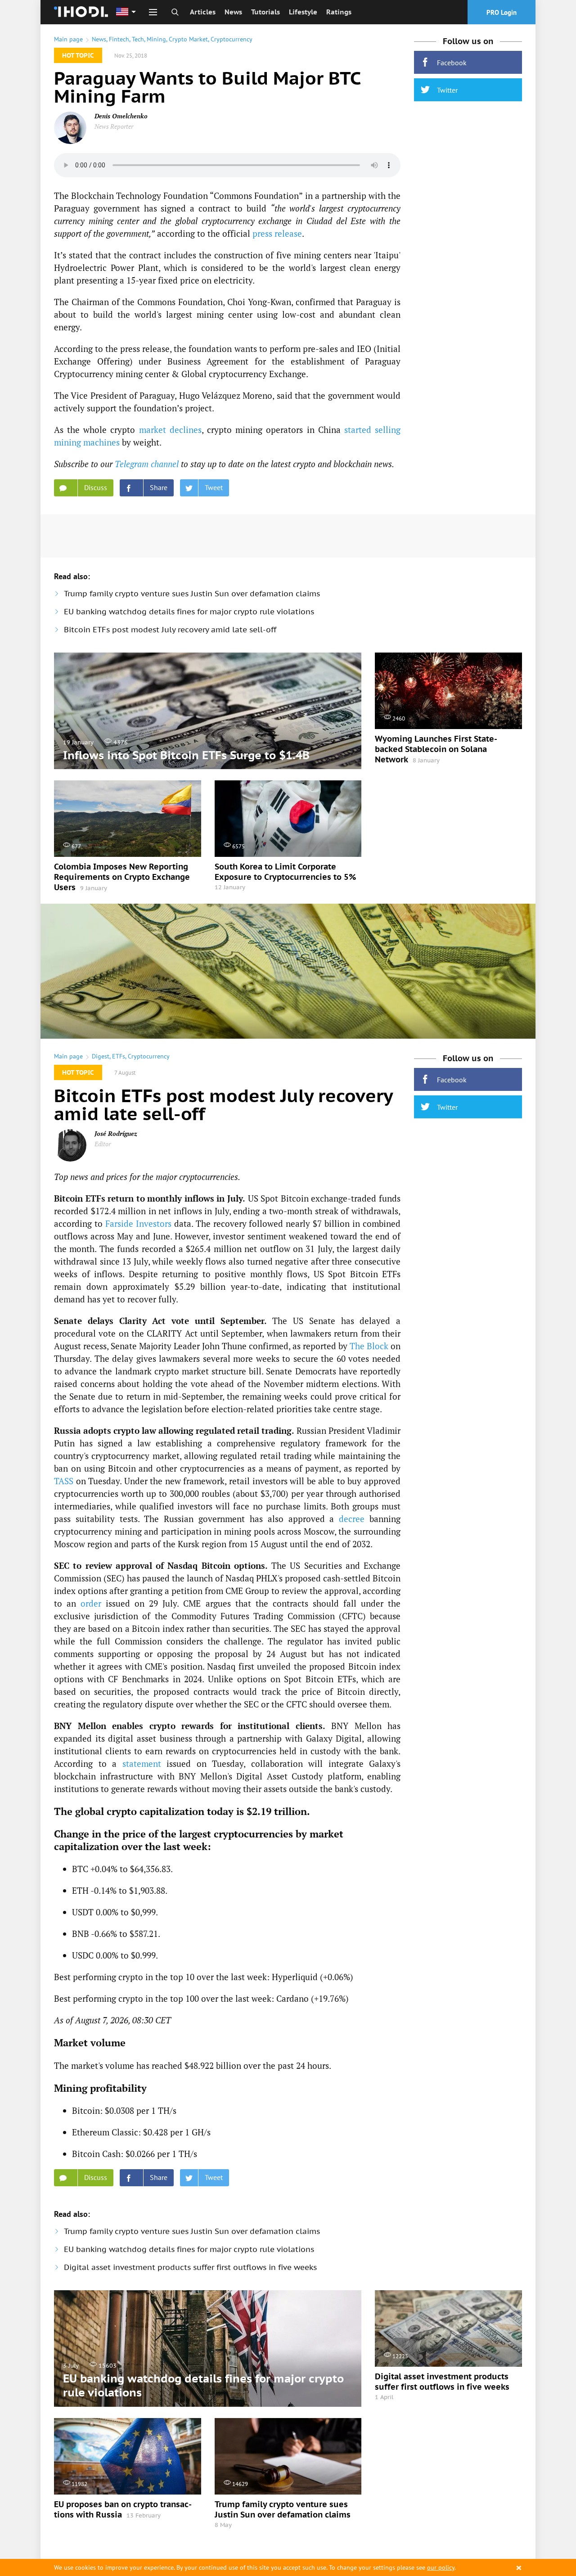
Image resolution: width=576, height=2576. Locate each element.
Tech (138, 39)
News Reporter (114, 126)
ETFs (119, 1056)
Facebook (452, 63)
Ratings (339, 12)
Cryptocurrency (232, 39)
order (91, 1603)
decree (352, 1519)
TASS (64, 1481)
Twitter (447, 90)
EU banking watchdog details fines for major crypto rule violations (189, 612)
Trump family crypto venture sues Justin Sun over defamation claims (192, 594)
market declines (170, 430)
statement (142, 1763)
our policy (441, 2567)
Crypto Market (188, 39)
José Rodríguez (116, 1133)
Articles (203, 12)
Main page (68, 39)
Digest (101, 1056)
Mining (156, 39)
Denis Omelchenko (121, 116)
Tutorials (265, 12)
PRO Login (502, 12)
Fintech (119, 39)
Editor (103, 1144)
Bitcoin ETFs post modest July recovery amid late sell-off (170, 630)
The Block (369, 1346)
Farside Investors (138, 1223)
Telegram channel (147, 464)
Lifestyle (303, 12)
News (233, 12)
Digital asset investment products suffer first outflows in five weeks (190, 2267)
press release (277, 233)
